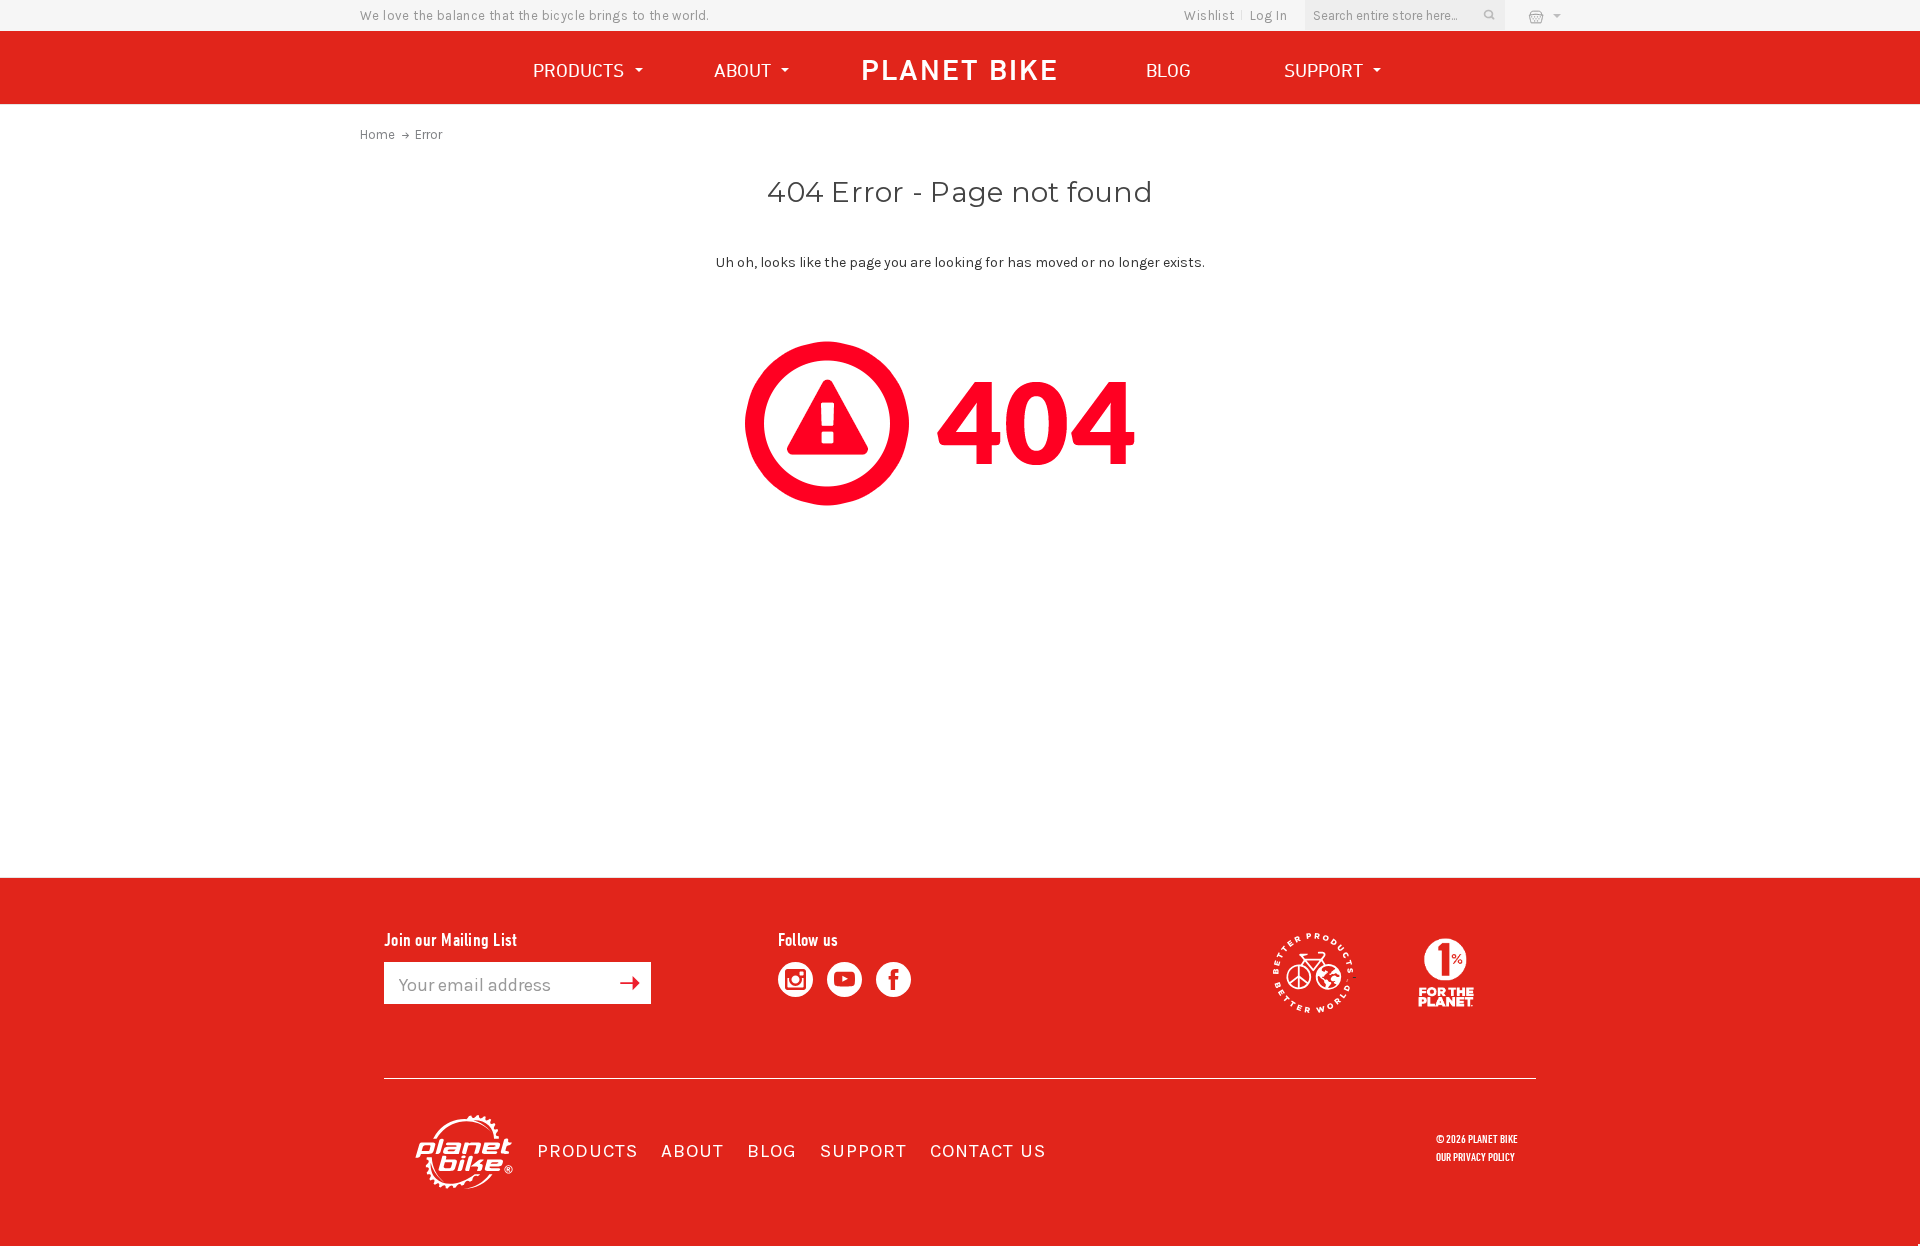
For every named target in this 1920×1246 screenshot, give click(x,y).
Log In (1268, 15)
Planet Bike (960, 69)
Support (1326, 70)
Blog (1168, 70)
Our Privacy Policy (1475, 1156)
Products (581, 70)
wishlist (1209, 15)
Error (428, 134)
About (745, 70)
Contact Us (988, 1151)
